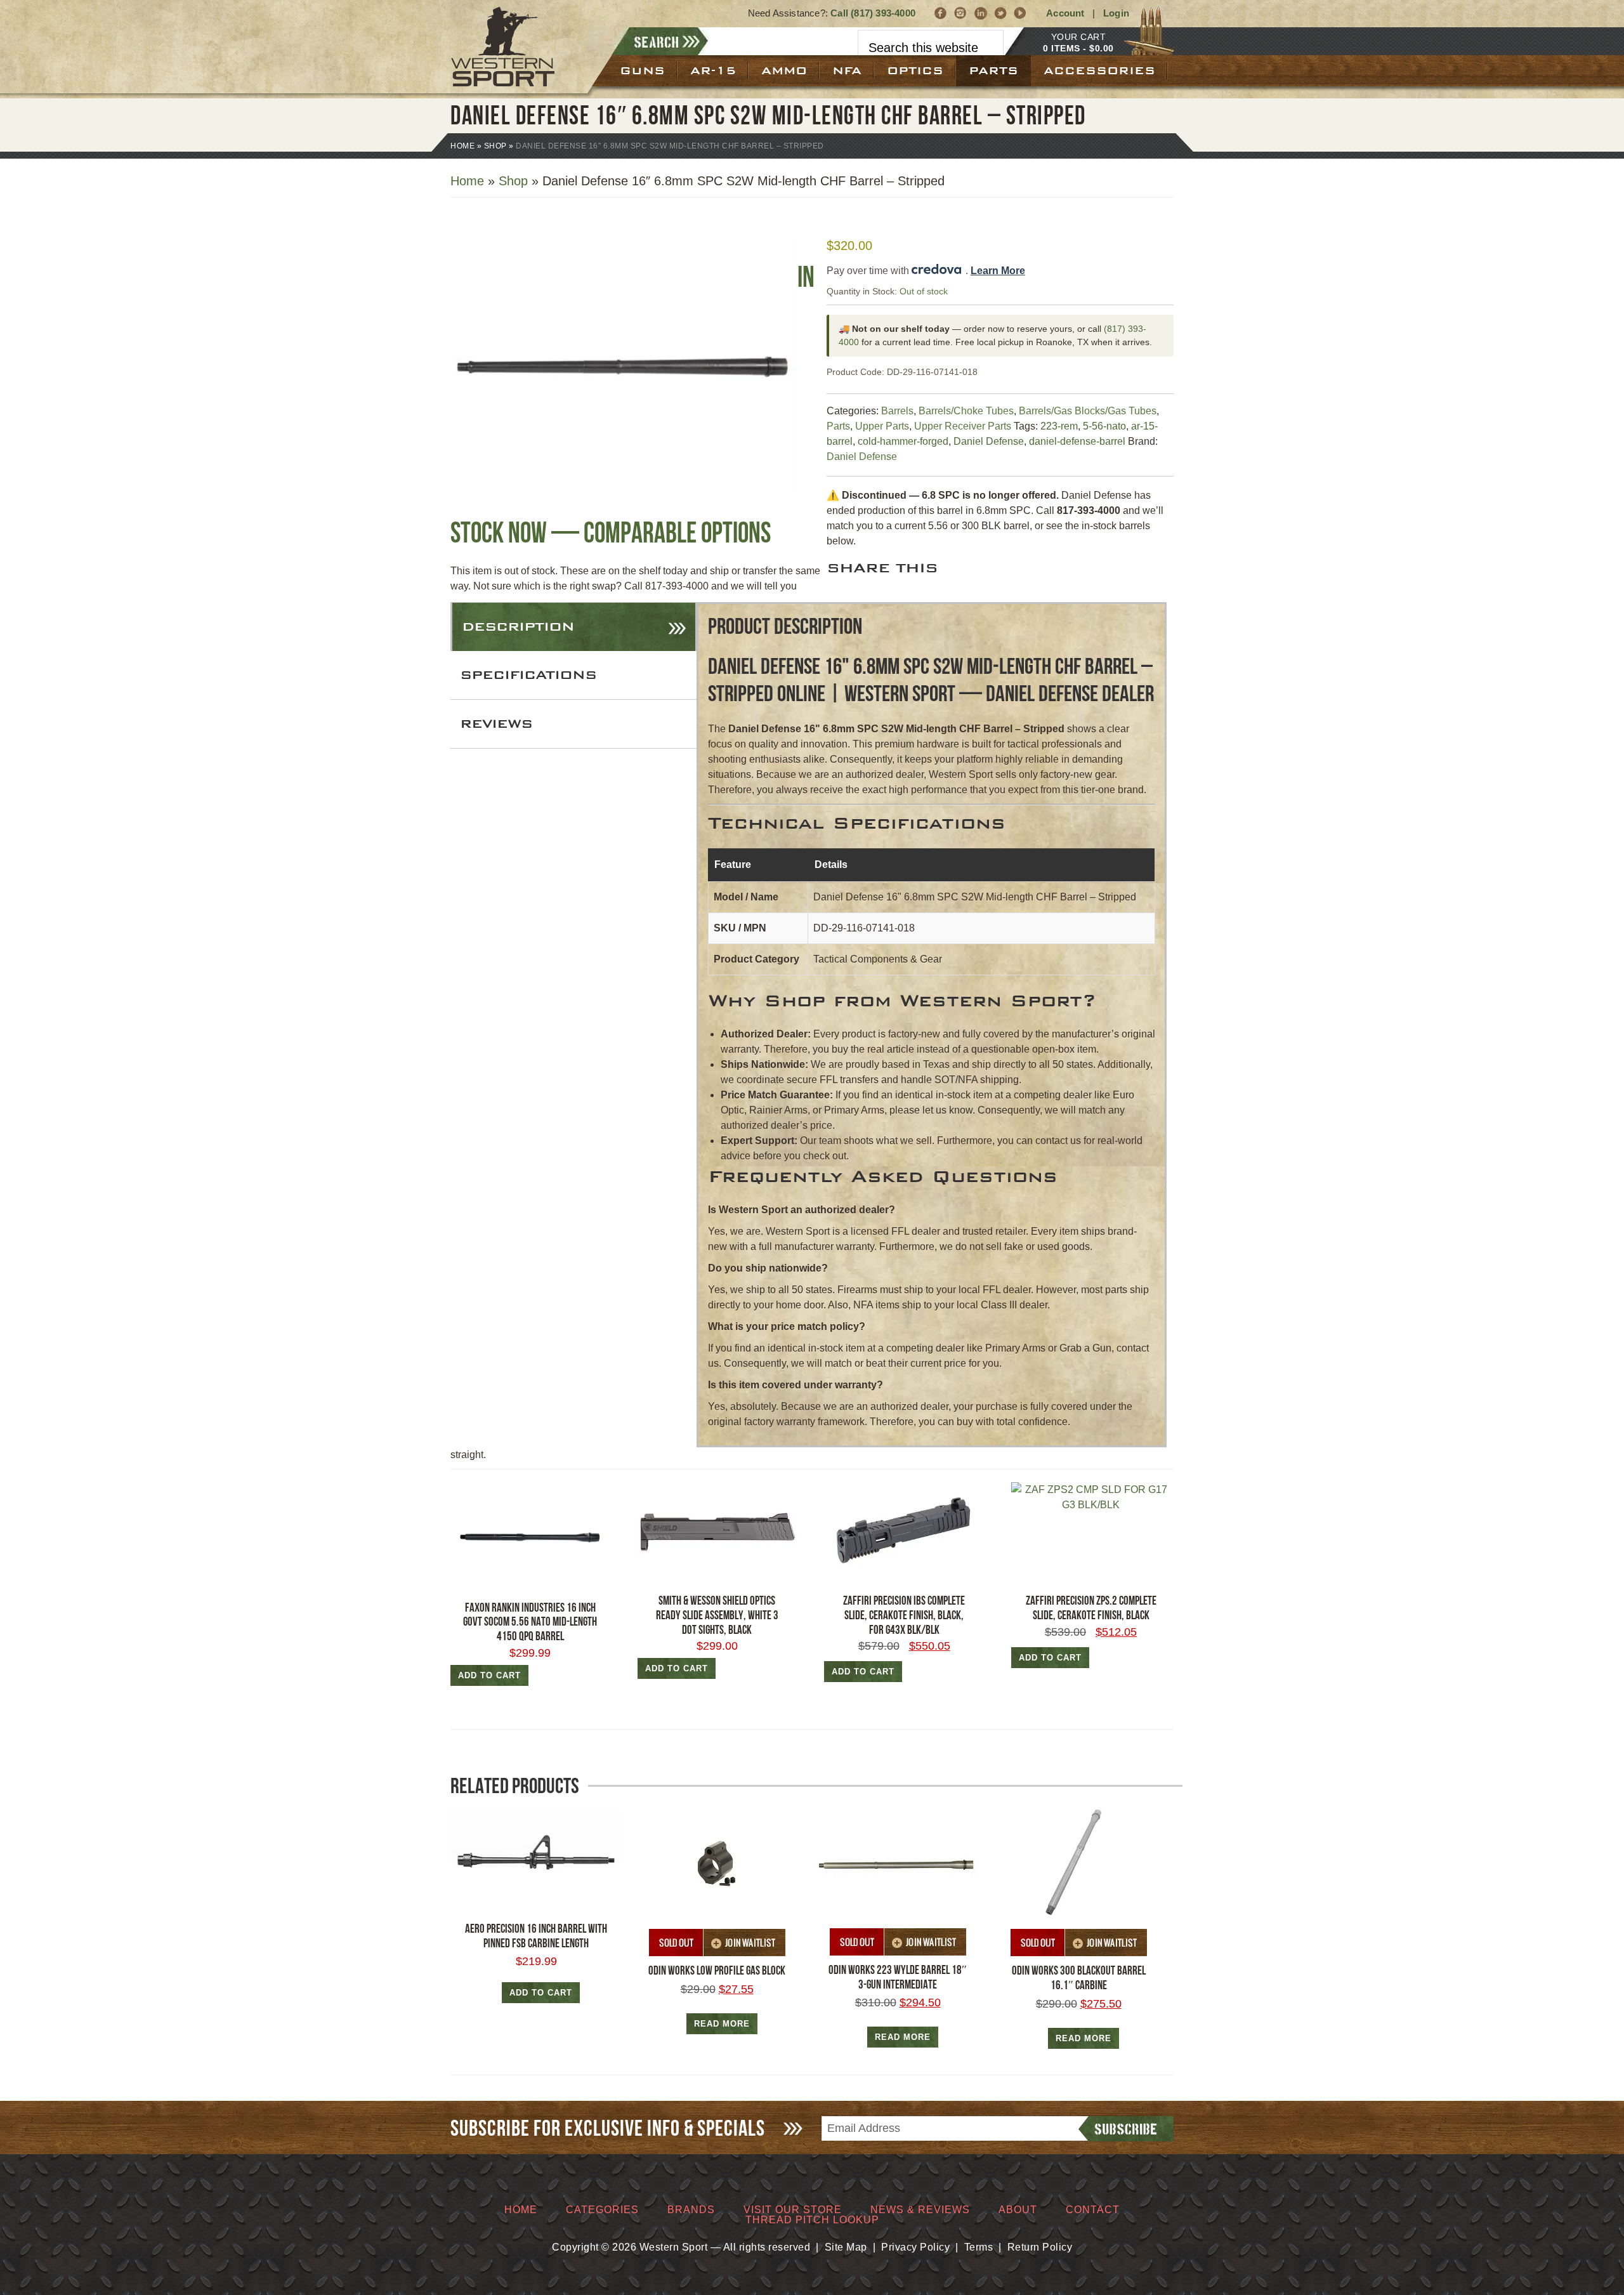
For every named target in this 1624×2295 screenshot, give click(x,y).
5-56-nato (1104, 426)
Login (1116, 13)
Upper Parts (882, 426)
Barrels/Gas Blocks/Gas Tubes (1088, 411)
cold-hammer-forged (903, 441)
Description (518, 627)
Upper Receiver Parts (963, 426)
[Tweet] (1001, 13)
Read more (722, 2024)
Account (1065, 13)
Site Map (846, 2247)
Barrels (897, 411)
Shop (495, 146)
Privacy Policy (915, 2247)
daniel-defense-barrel (1077, 441)
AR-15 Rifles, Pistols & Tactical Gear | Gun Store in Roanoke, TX (519, 47)
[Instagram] (961, 13)
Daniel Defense (989, 441)
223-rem (1059, 426)
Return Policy (1040, 2247)
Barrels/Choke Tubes (966, 411)
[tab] (574, 627)
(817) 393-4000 (883, 13)
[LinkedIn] (981, 13)
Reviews (496, 724)
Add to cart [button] (489, 1675)
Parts (838, 426)
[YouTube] (1020, 13)
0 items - (1078, 48)
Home (462, 146)
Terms (979, 2247)
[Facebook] (941, 13)
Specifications (528, 675)
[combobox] (931, 48)
